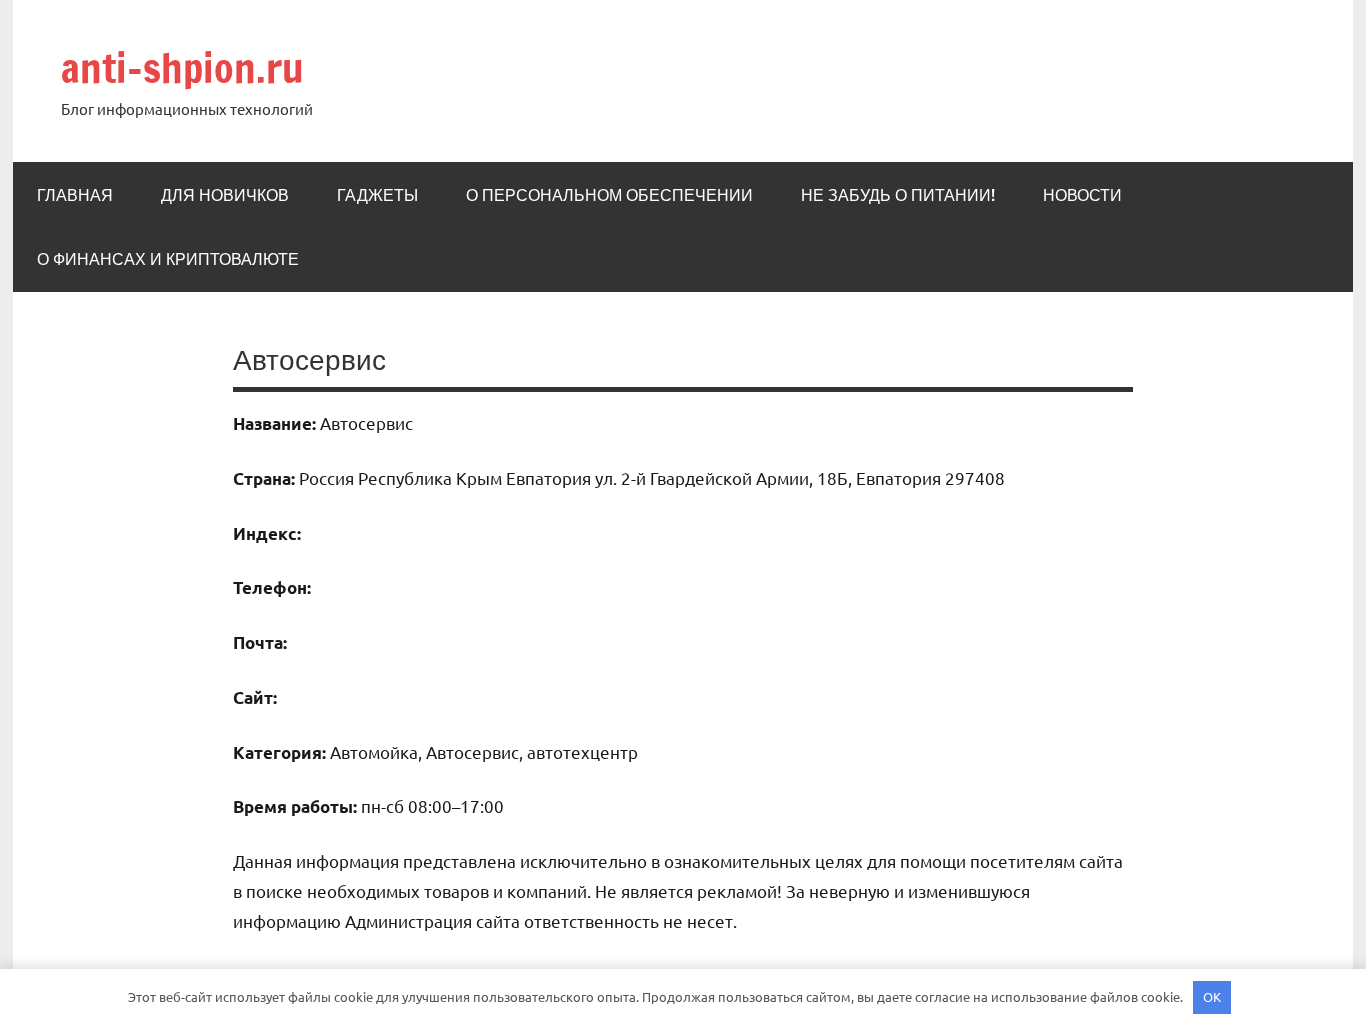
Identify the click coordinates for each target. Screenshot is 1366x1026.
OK (1212, 996)
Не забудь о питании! (898, 195)
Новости (1082, 195)
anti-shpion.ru (182, 67)
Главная (75, 195)
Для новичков (225, 195)
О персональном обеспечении (609, 195)
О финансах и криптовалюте (168, 259)
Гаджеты (377, 195)
